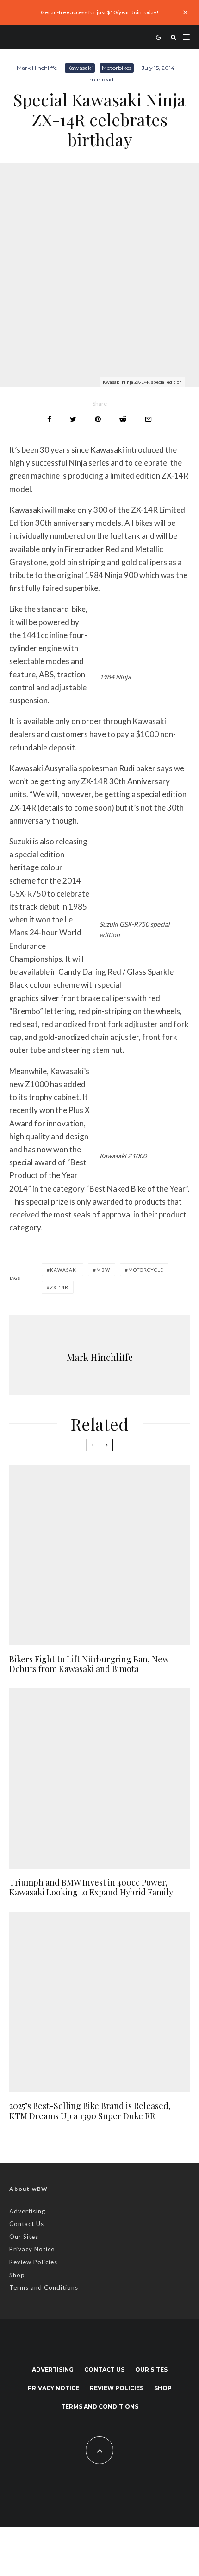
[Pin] (98, 419)
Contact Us (27, 2224)
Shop (17, 2275)
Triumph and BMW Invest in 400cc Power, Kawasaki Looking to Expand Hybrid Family (91, 1888)
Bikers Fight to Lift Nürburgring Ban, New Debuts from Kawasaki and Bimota (89, 1664)
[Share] (49, 419)
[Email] (148, 419)
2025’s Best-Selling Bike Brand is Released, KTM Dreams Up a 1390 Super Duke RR (90, 2111)
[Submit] (123, 419)
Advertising (27, 2211)
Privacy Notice (32, 2249)
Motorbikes (117, 68)
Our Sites (24, 2237)
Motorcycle (146, 1270)
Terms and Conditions (44, 2287)
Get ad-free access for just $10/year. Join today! (100, 12)
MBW (103, 1270)
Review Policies (33, 2262)
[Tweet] (73, 419)
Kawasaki (80, 68)
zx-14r (59, 1287)
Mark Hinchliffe (37, 68)
